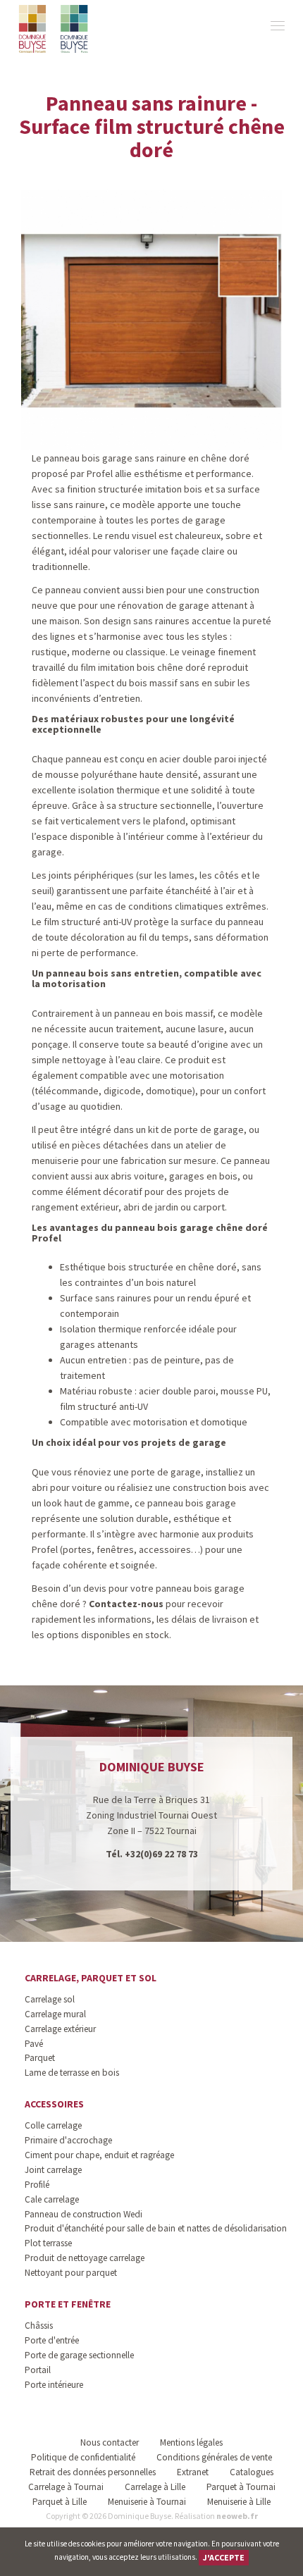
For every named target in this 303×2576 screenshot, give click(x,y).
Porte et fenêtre (68, 2304)
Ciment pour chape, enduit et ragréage (99, 2155)
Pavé (34, 2044)
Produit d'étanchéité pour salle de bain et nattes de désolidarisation (156, 2228)
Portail (38, 2370)
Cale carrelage (52, 2199)
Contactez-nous (126, 1604)
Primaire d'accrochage (68, 2140)
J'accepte (224, 2557)
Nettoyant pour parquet (71, 2273)
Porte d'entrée (52, 2340)
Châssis (39, 2326)
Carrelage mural (55, 2014)
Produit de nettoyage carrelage (85, 2258)
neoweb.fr (237, 2516)
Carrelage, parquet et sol (91, 1978)
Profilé (37, 2185)
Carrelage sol (50, 1999)
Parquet (40, 2058)
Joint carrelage (53, 2170)
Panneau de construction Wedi (84, 2214)
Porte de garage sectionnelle (79, 2355)
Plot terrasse (48, 2243)
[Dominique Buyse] (55, 29)
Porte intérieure (54, 2385)
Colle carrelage (53, 2125)
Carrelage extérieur (60, 2029)
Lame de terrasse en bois (72, 2073)
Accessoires (54, 2104)
